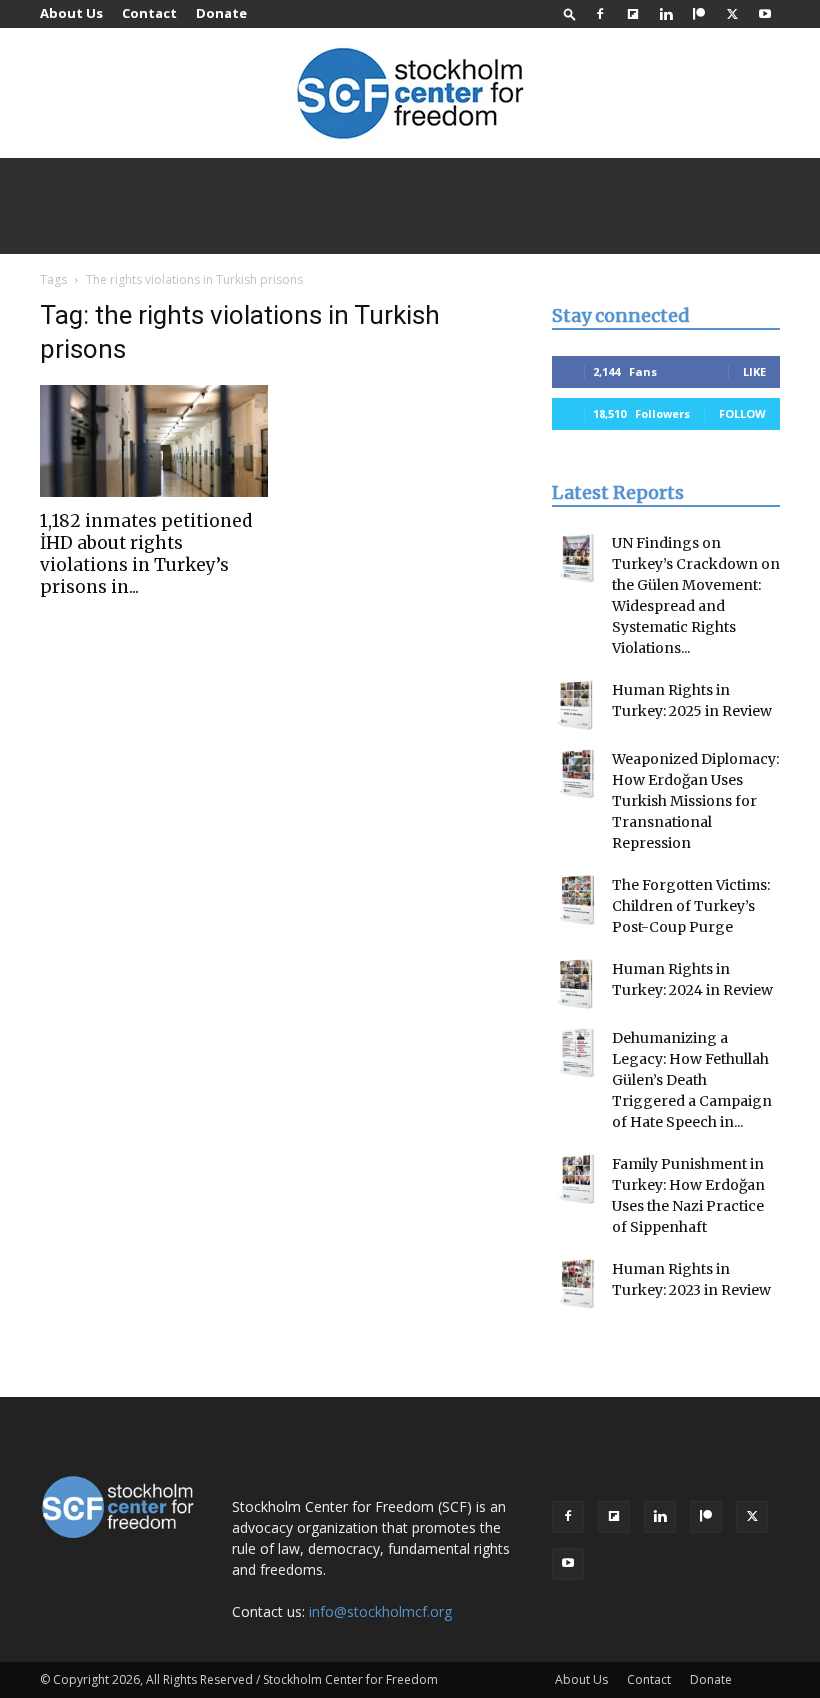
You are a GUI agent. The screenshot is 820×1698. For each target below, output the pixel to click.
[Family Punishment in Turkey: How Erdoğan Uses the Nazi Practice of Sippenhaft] (577, 1179)
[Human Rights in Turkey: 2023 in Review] (577, 1284)
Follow (742, 413)
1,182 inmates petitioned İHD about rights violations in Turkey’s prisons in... (146, 554)
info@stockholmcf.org (380, 1611)
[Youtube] (765, 14)
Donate (221, 13)
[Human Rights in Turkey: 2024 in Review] (577, 984)
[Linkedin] (666, 14)
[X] (732, 14)
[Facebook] (600, 14)
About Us (71, 13)
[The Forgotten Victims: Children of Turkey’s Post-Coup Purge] (577, 900)
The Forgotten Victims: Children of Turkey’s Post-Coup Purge (691, 906)
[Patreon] (699, 14)
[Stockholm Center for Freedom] (410, 94)
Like (754, 371)
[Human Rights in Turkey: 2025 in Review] (577, 705)
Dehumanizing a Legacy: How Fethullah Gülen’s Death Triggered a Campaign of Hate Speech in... (692, 1080)
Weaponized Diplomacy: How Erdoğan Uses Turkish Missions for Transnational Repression (695, 801)
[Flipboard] (633, 14)
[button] (570, 13)
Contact (149, 13)
